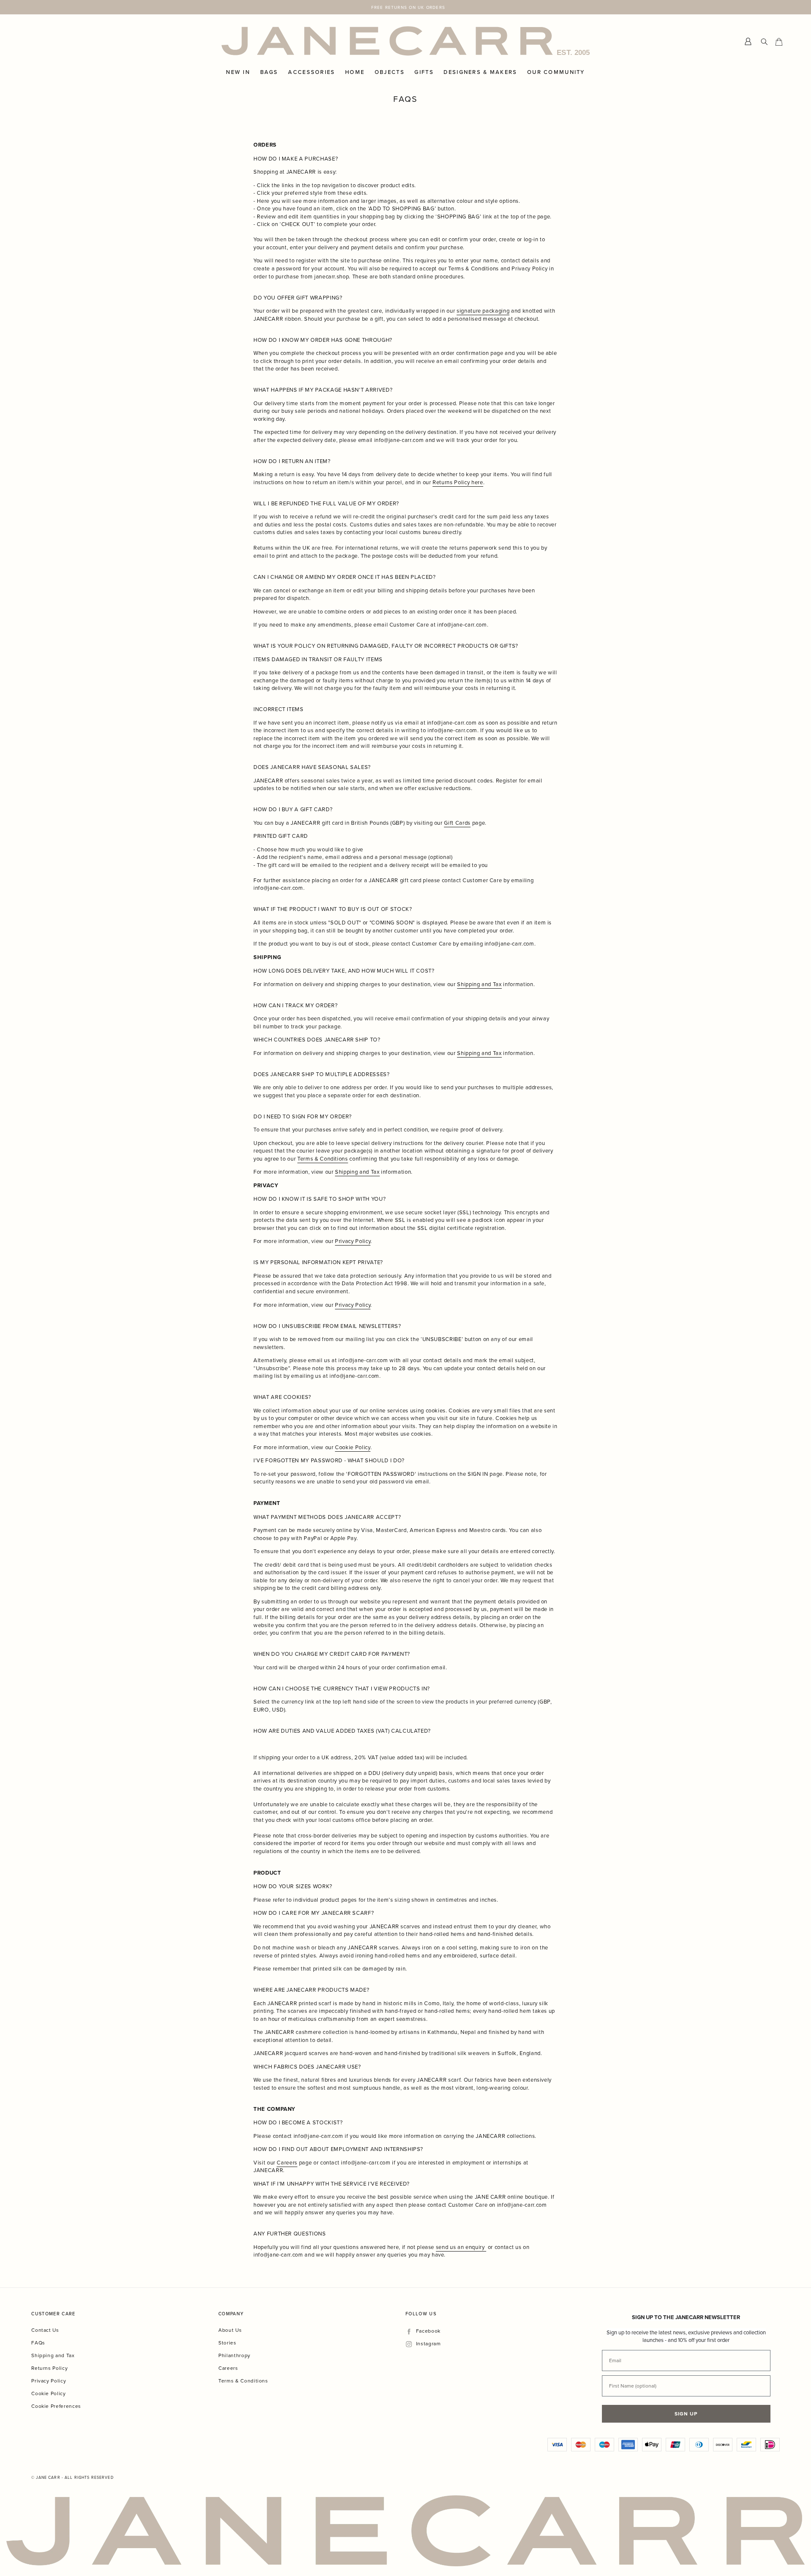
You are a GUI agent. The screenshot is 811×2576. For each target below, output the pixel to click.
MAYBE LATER (490, 1379)
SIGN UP (490, 1355)
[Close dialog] (565, 1202)
